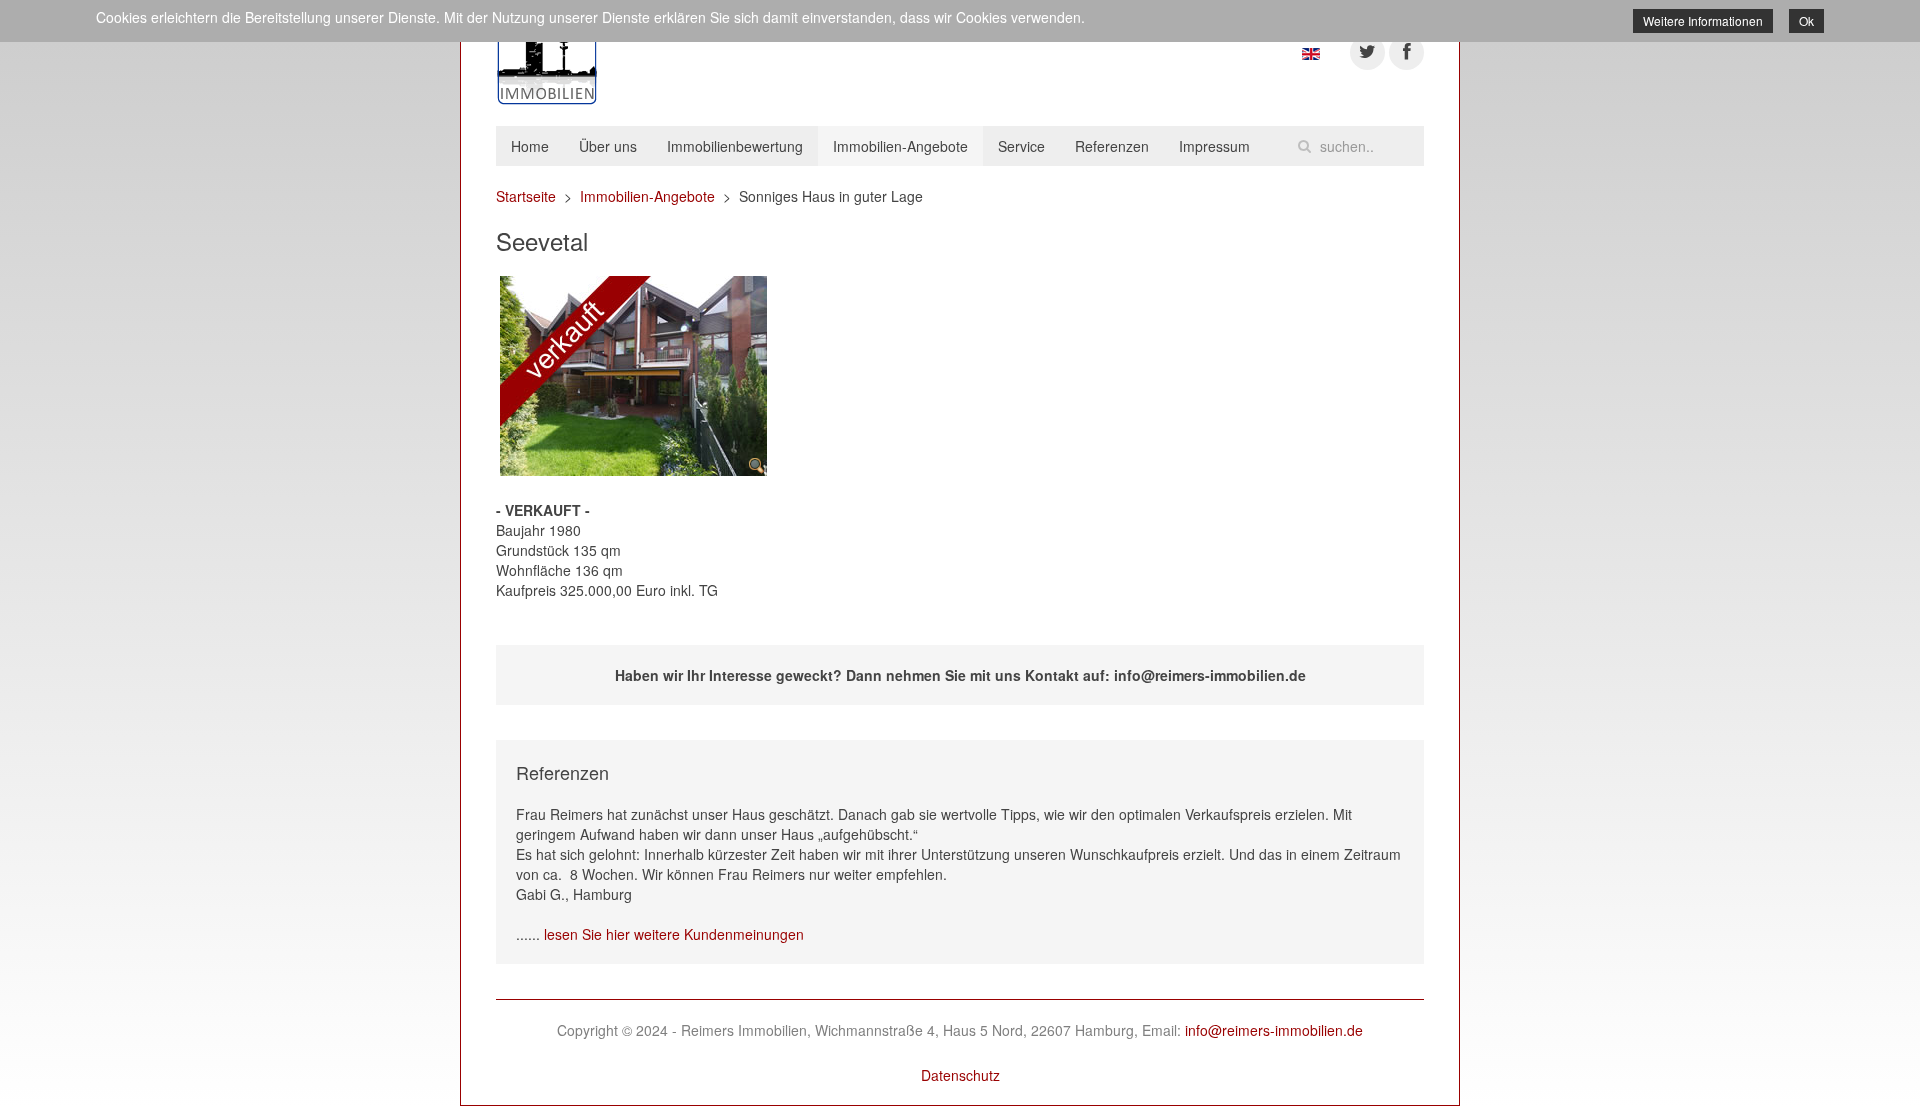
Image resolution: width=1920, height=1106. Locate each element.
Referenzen (1112, 146)
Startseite (526, 196)
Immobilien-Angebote (900, 146)
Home (530, 146)
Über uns (608, 146)
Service (1021, 146)
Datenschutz (960, 1075)
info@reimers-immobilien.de (1274, 1030)
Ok (1806, 20)
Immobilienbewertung (735, 146)
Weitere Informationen (1703, 20)
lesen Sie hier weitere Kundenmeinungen (674, 934)
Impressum (1214, 146)
